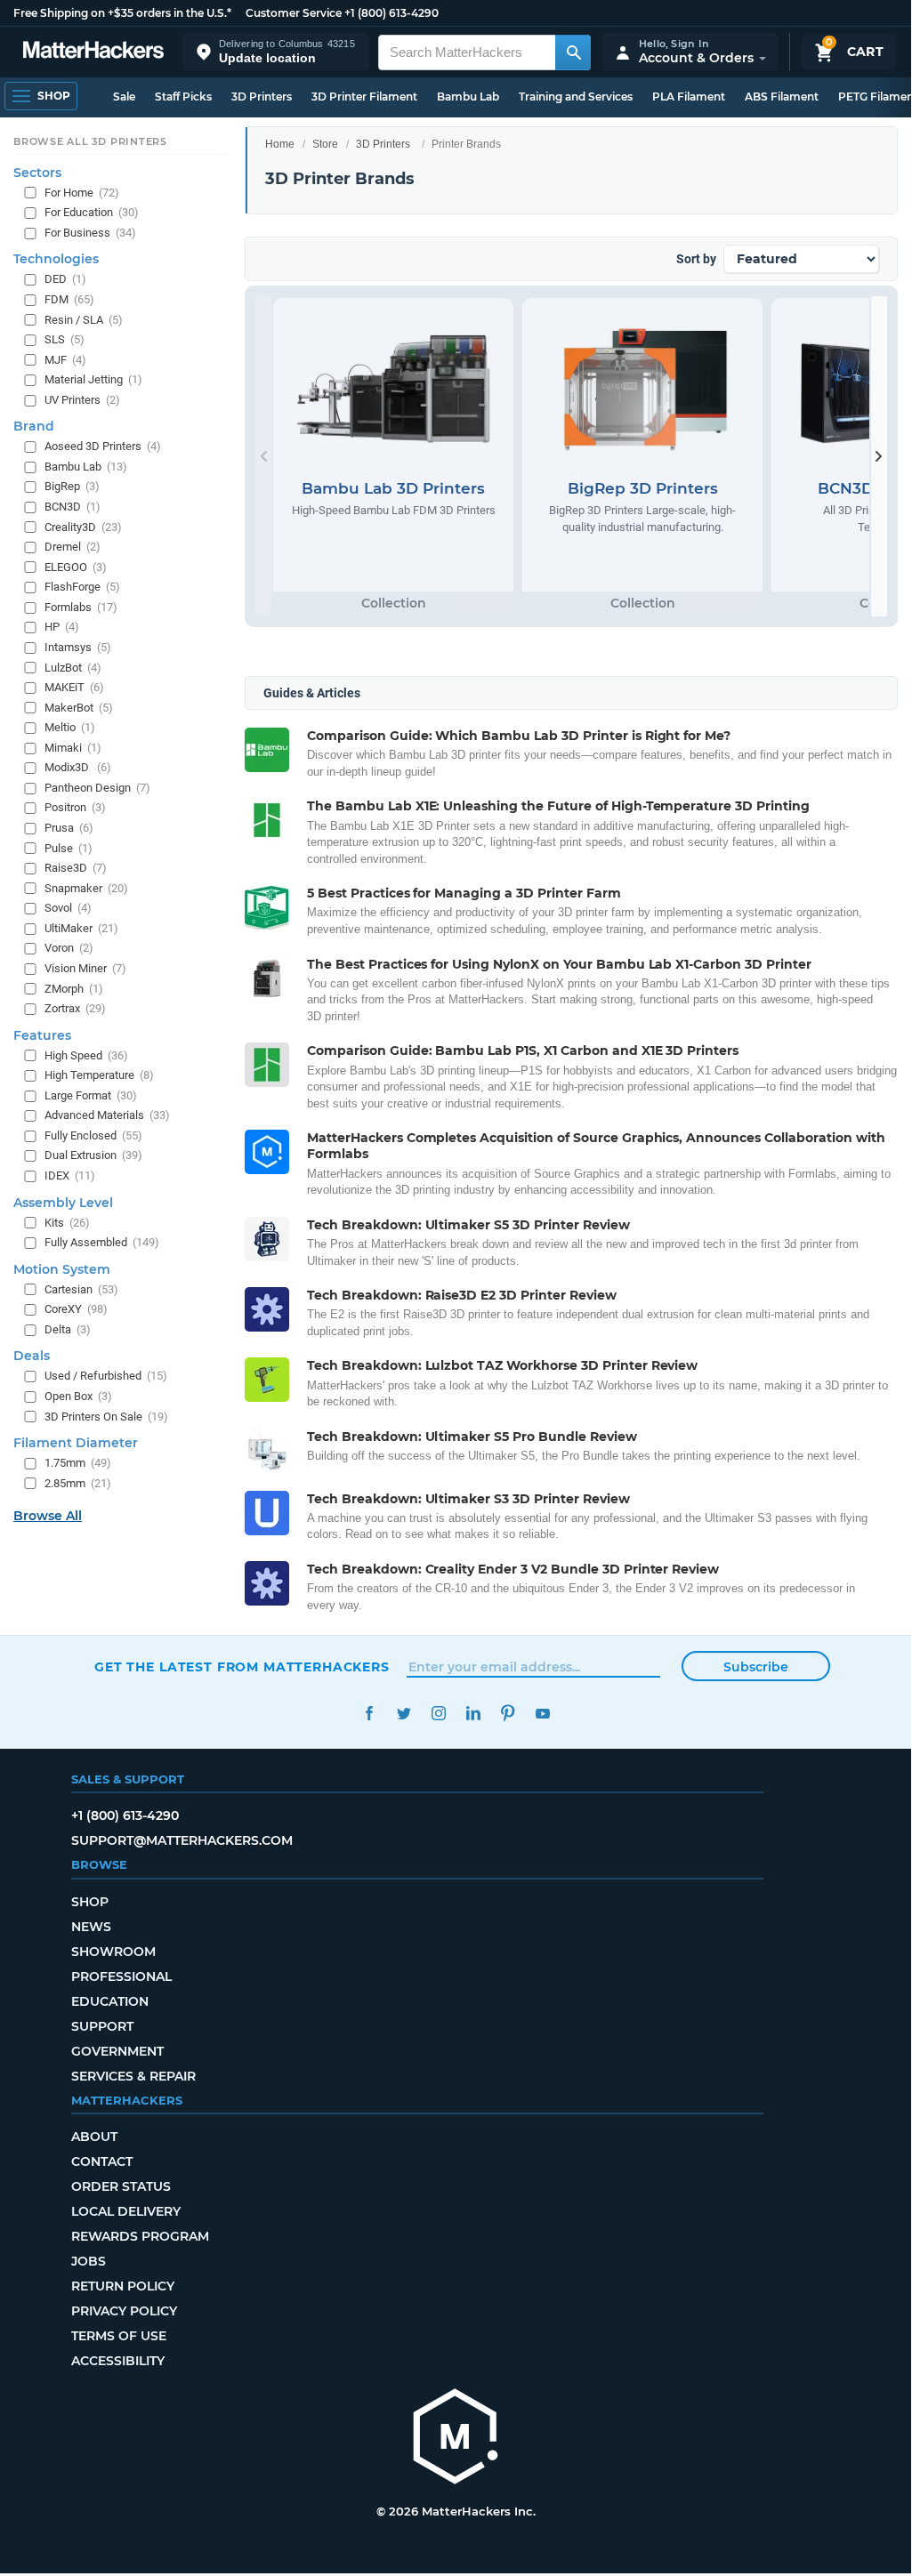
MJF (65, 360)
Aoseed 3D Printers (103, 446)
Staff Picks (183, 97)
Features (42, 1035)
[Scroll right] (879, 456)
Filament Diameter (76, 1443)
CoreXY (76, 1309)
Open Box (78, 1396)
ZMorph (74, 989)
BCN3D (73, 507)
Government (117, 2051)
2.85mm (78, 1483)
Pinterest (508, 1714)
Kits (67, 1223)
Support (102, 2026)
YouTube (542, 1714)
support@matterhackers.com (182, 1840)
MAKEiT (74, 687)
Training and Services (576, 97)
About (94, 2137)
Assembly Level (63, 1203)
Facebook (369, 1714)
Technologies (56, 259)
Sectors (37, 173)
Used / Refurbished (106, 1376)
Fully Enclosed (93, 1135)
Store (325, 144)
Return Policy (123, 2286)
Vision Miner (85, 968)
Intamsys (78, 647)
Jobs (89, 2261)
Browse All (48, 1516)
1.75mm (78, 1463)
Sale (124, 97)
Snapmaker (86, 888)
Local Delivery (126, 2211)
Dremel (73, 547)
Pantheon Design (97, 788)
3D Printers (262, 97)
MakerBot (79, 708)
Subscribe (756, 1667)
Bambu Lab (468, 97)
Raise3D (76, 868)
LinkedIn (473, 1714)
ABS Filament (782, 97)
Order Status (121, 2186)
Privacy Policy (124, 2311)
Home (280, 144)
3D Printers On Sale (106, 1417)
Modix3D (78, 767)
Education (110, 2001)
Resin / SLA (84, 320)
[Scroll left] (263, 456)
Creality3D (83, 527)
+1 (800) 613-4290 (391, 13)
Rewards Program (140, 2236)
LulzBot (73, 668)
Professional (121, 1976)
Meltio (70, 727)
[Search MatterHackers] (573, 52)
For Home (82, 193)
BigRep (72, 486)
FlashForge (82, 587)
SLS (65, 339)
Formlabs (81, 607)
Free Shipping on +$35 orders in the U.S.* (122, 13)
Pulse (69, 848)
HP (62, 627)
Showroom (113, 1952)
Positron (75, 807)
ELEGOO (76, 567)
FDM (69, 299)
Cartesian (81, 1289)
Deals (32, 1356)
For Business (90, 233)
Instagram (438, 1714)
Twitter (404, 1714)
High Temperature (99, 1075)
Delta (68, 1329)
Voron (69, 948)
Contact (102, 2161)
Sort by (696, 259)
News (91, 1927)
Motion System (62, 1269)
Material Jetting (93, 379)
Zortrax (75, 1008)
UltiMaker (81, 928)
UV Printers (82, 400)
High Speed (86, 1055)
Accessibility (118, 2361)
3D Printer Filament (364, 97)
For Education (92, 212)
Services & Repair (133, 2076)
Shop (90, 1902)
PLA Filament (689, 97)
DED (65, 279)
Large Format (91, 1095)
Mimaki (73, 748)
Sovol (68, 908)
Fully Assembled (102, 1242)
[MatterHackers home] (93, 52)
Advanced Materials (107, 1115)
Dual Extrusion (93, 1155)
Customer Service (294, 13)
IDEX (70, 1175)
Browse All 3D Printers (90, 141)
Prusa (69, 828)
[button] (276, 52)
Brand (34, 426)
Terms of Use (119, 2336)
